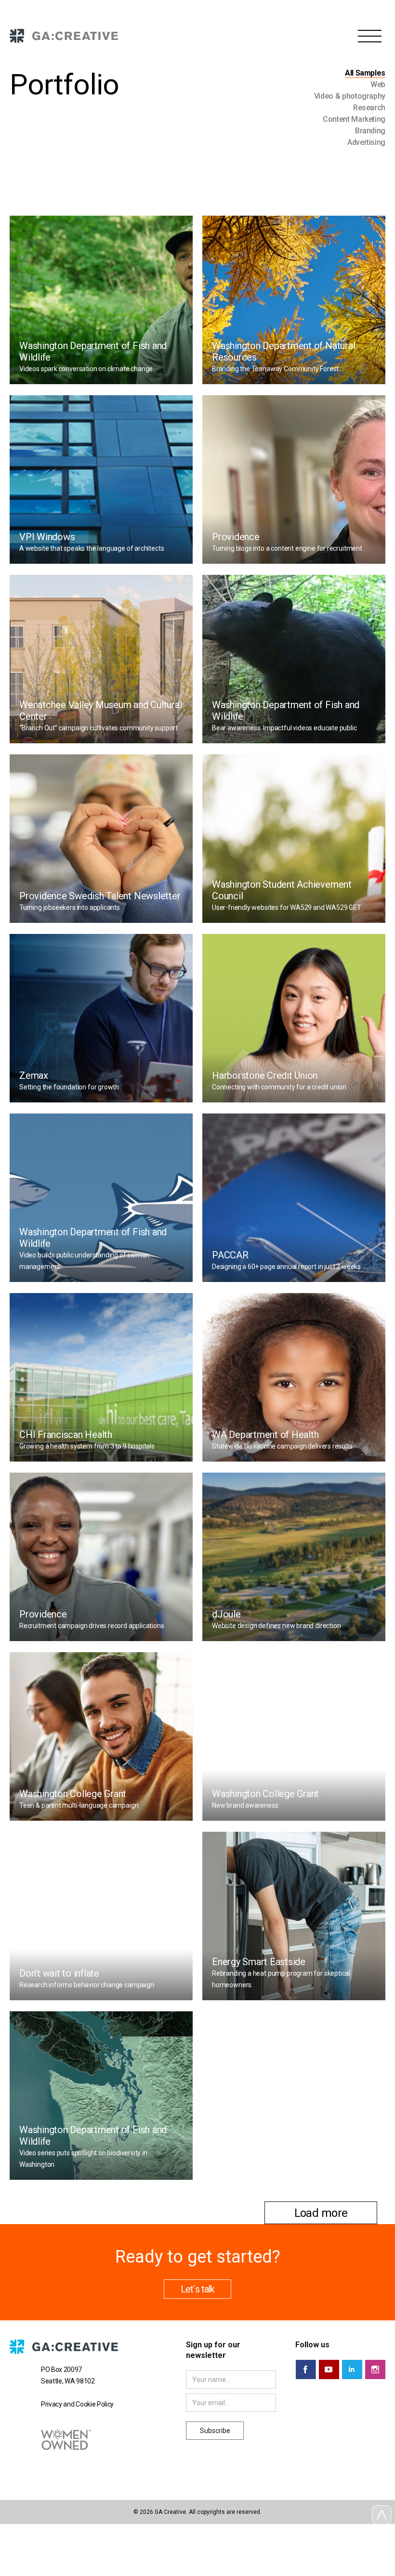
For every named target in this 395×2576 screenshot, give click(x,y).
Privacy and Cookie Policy (77, 2404)
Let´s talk (197, 2289)
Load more (321, 2213)
